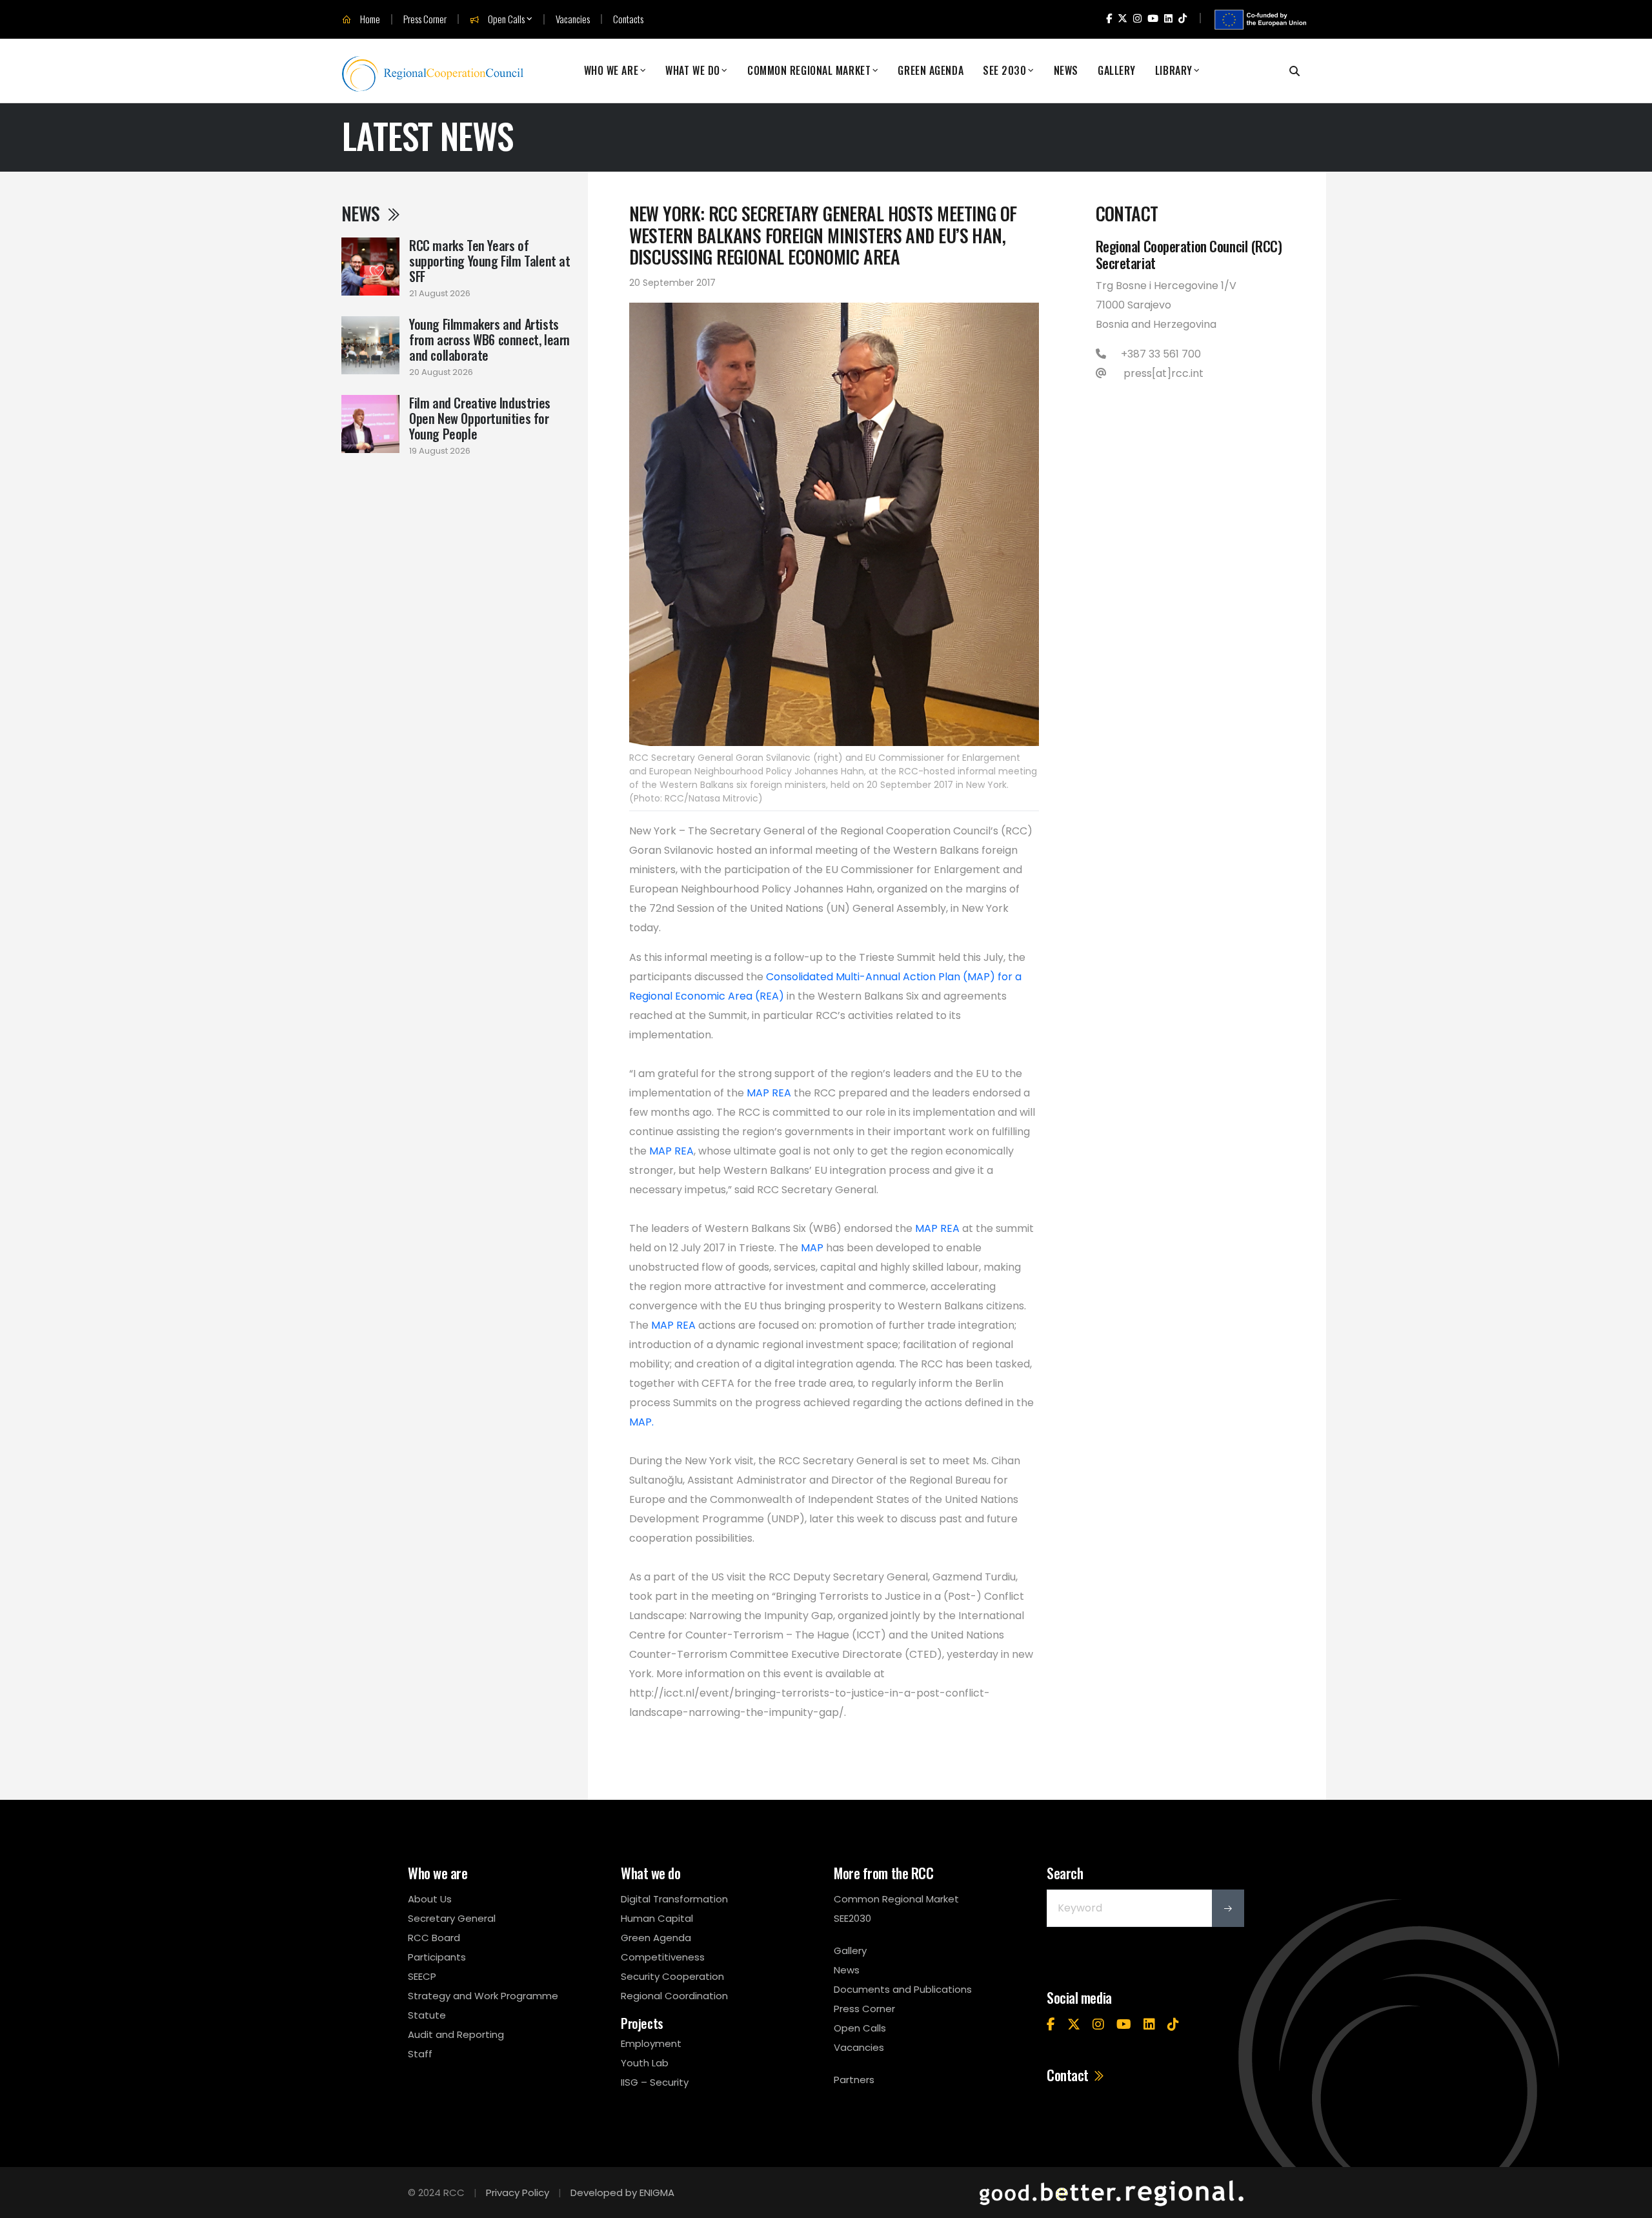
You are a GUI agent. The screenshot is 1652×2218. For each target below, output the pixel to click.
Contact (1069, 2075)
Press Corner (425, 19)
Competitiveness (663, 1957)
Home (369, 19)
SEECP (422, 1976)
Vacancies (573, 19)
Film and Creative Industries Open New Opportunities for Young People (480, 418)
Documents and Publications (903, 1989)
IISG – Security (655, 2082)
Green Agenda (931, 71)
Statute (427, 2015)
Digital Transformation (674, 1899)
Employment (651, 2043)
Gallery (1117, 71)
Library (1174, 71)
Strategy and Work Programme (483, 1996)
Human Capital (657, 1918)
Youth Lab (645, 2063)
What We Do (693, 71)
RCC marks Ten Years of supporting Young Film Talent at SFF (490, 261)
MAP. (641, 1422)
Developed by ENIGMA (622, 2193)
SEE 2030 (1004, 71)
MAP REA (769, 1093)
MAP (812, 1248)
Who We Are (611, 71)
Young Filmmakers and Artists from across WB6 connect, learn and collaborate (489, 339)
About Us (430, 1899)
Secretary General (452, 1918)
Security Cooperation (672, 1976)
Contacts (628, 19)
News (1066, 71)
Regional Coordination (674, 1996)
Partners (854, 2080)
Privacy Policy (518, 2193)
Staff (420, 2054)
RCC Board (434, 1938)
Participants (437, 1957)
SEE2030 (852, 1918)
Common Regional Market (809, 71)
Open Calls (505, 19)
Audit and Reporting (456, 2034)
